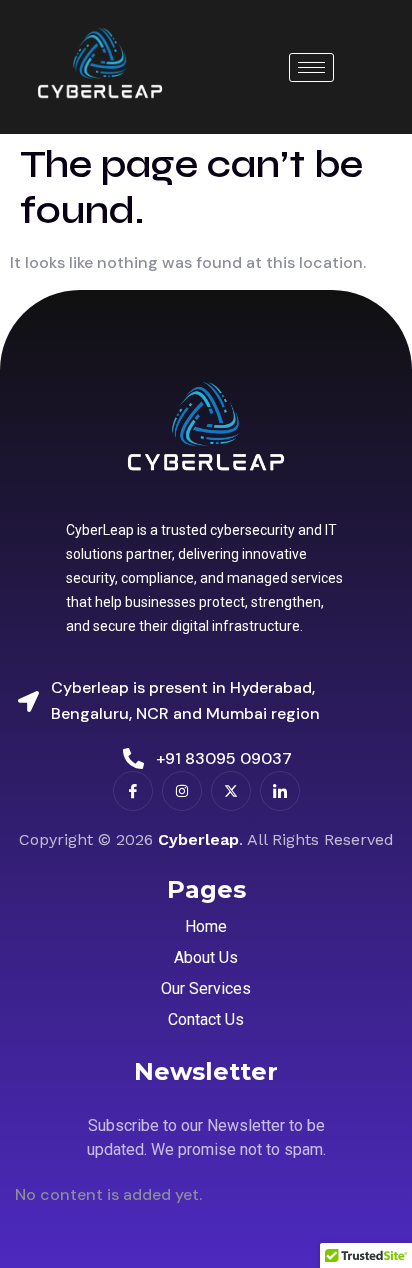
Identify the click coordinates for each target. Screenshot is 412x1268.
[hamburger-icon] (311, 67)
